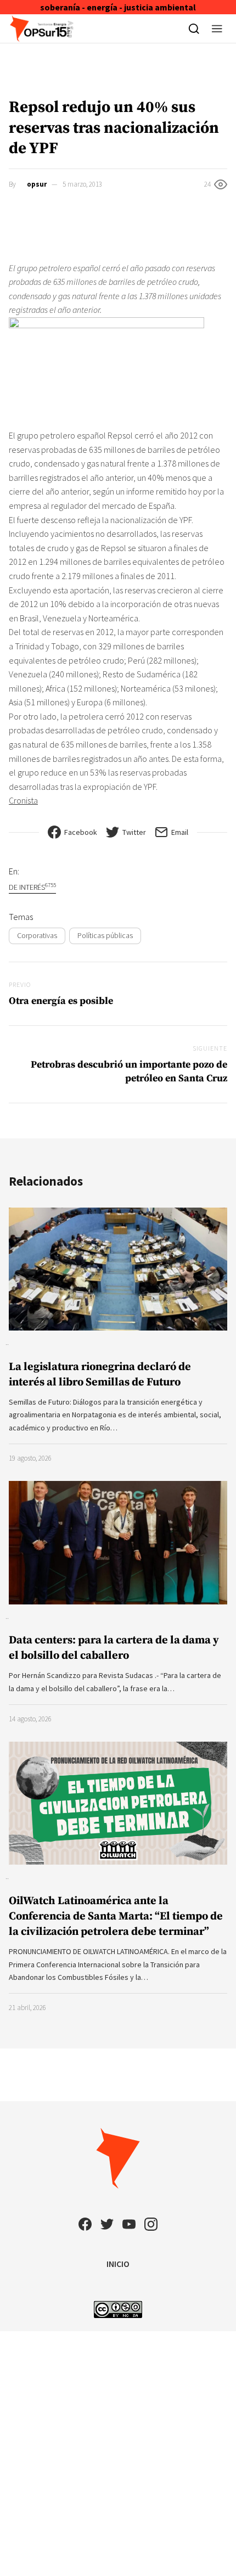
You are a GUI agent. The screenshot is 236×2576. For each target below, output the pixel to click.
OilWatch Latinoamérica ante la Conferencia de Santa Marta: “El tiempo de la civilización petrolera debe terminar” (116, 1916)
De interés (32, 887)
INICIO (118, 2264)
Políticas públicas (105, 935)
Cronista (23, 800)
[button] (217, 29)
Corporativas (37, 935)
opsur (37, 184)
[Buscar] (194, 29)
